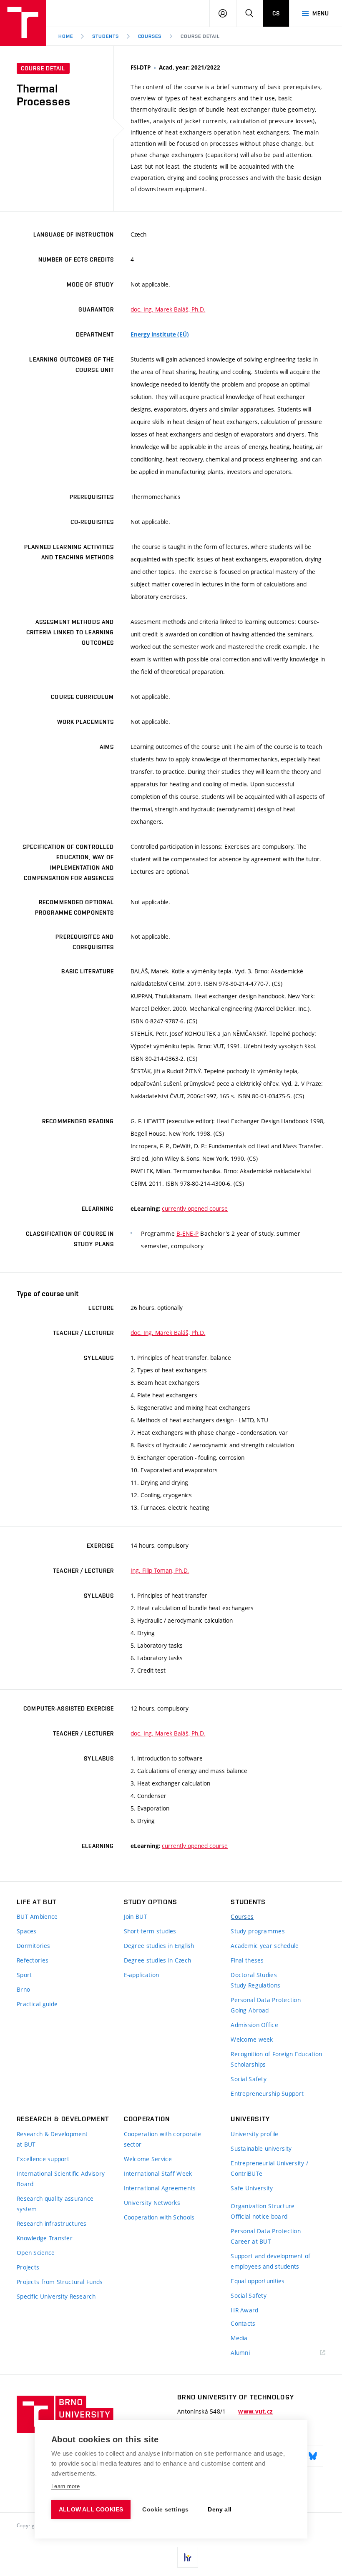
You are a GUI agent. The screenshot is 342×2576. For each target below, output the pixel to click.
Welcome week (252, 2039)
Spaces (27, 1931)
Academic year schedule (265, 1946)
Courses (150, 36)
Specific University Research (56, 2296)
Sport (24, 1975)
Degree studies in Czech (157, 1960)
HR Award (244, 2310)
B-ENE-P (187, 1233)
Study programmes (258, 1931)
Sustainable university (261, 2148)
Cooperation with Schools (159, 2217)
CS (276, 13)
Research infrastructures (52, 2223)
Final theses (247, 1960)
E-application (142, 1975)
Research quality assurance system (55, 2204)
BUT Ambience (37, 1916)
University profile (254, 2134)
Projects (28, 2267)
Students (106, 36)
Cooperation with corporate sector (162, 2139)
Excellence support (43, 2159)
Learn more (65, 2486)
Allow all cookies (91, 2510)
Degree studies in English (159, 1946)
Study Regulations (255, 1985)
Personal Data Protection (266, 2000)
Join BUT (136, 1916)
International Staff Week (158, 2173)
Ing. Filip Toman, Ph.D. (160, 1570)
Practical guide (37, 2004)
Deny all (220, 2510)
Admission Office (254, 2025)
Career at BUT (251, 2241)
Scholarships (248, 2064)
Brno (23, 1989)
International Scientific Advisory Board (61, 2179)
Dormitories (33, 1946)
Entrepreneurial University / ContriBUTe (269, 2168)
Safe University (252, 2188)
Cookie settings (165, 2510)
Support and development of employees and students (270, 2261)
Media (239, 2338)
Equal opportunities (258, 2281)
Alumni (240, 2353)
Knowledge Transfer (45, 2238)
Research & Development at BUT (52, 2139)
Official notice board (259, 2216)
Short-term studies (150, 1931)
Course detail (200, 36)
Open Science (36, 2253)
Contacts (243, 2323)
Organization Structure (263, 2206)
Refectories (33, 1960)
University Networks (152, 2203)
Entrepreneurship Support (267, 2093)
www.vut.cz (255, 2411)
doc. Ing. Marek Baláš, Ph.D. (168, 309)
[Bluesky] (313, 2456)
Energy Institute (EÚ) (160, 334)
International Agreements (160, 2188)
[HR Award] (188, 2557)
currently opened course (195, 1208)
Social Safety (249, 2079)
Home (66, 36)
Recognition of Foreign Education (276, 2054)
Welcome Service (148, 2159)
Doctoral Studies (254, 1975)
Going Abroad (250, 2010)
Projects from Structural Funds (60, 2282)
